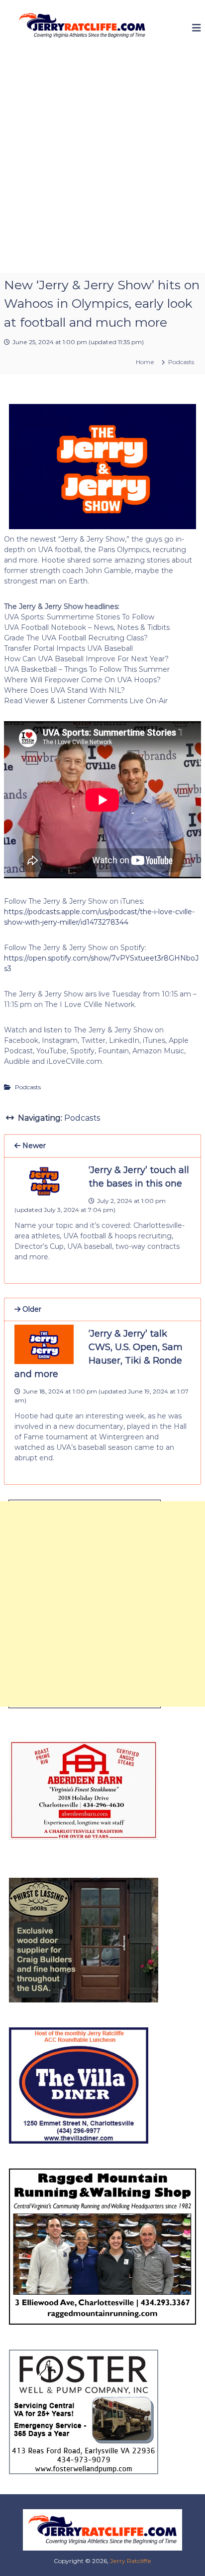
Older (31, 1309)
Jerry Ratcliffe (131, 2561)
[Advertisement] (102, 165)
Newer (33, 1146)
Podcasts (181, 362)
